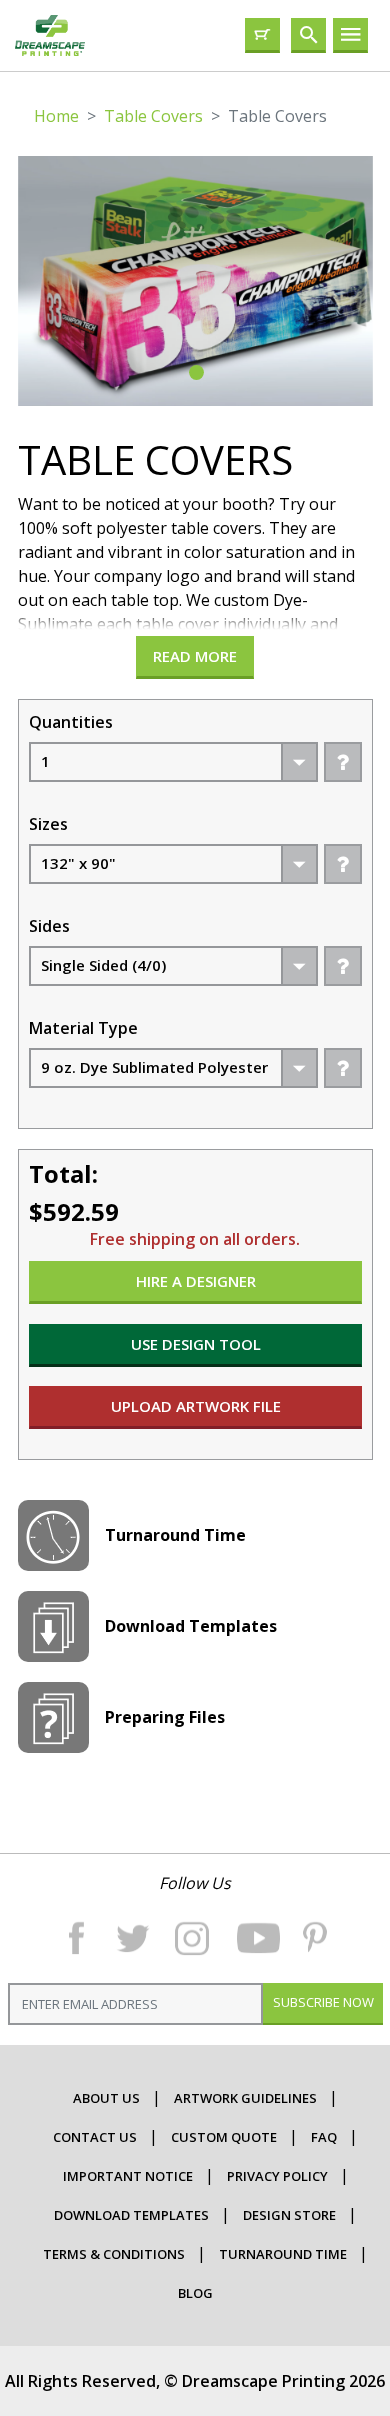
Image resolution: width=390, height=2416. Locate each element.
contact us (95, 2137)
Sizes (48, 824)
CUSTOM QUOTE (224, 2137)
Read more (195, 656)
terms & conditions (114, 2254)
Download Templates (131, 2215)
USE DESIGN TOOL (195, 1344)
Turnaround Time (283, 2254)
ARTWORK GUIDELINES (245, 2098)
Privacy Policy (277, 2176)
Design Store (289, 2215)
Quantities (71, 722)
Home (56, 116)
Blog (195, 2293)
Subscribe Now (322, 2002)
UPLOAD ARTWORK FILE (195, 1406)
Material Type (83, 1028)
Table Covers (153, 116)
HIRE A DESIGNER (195, 1281)
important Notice (128, 2176)
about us (106, 2098)
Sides (49, 926)
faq (324, 2137)
